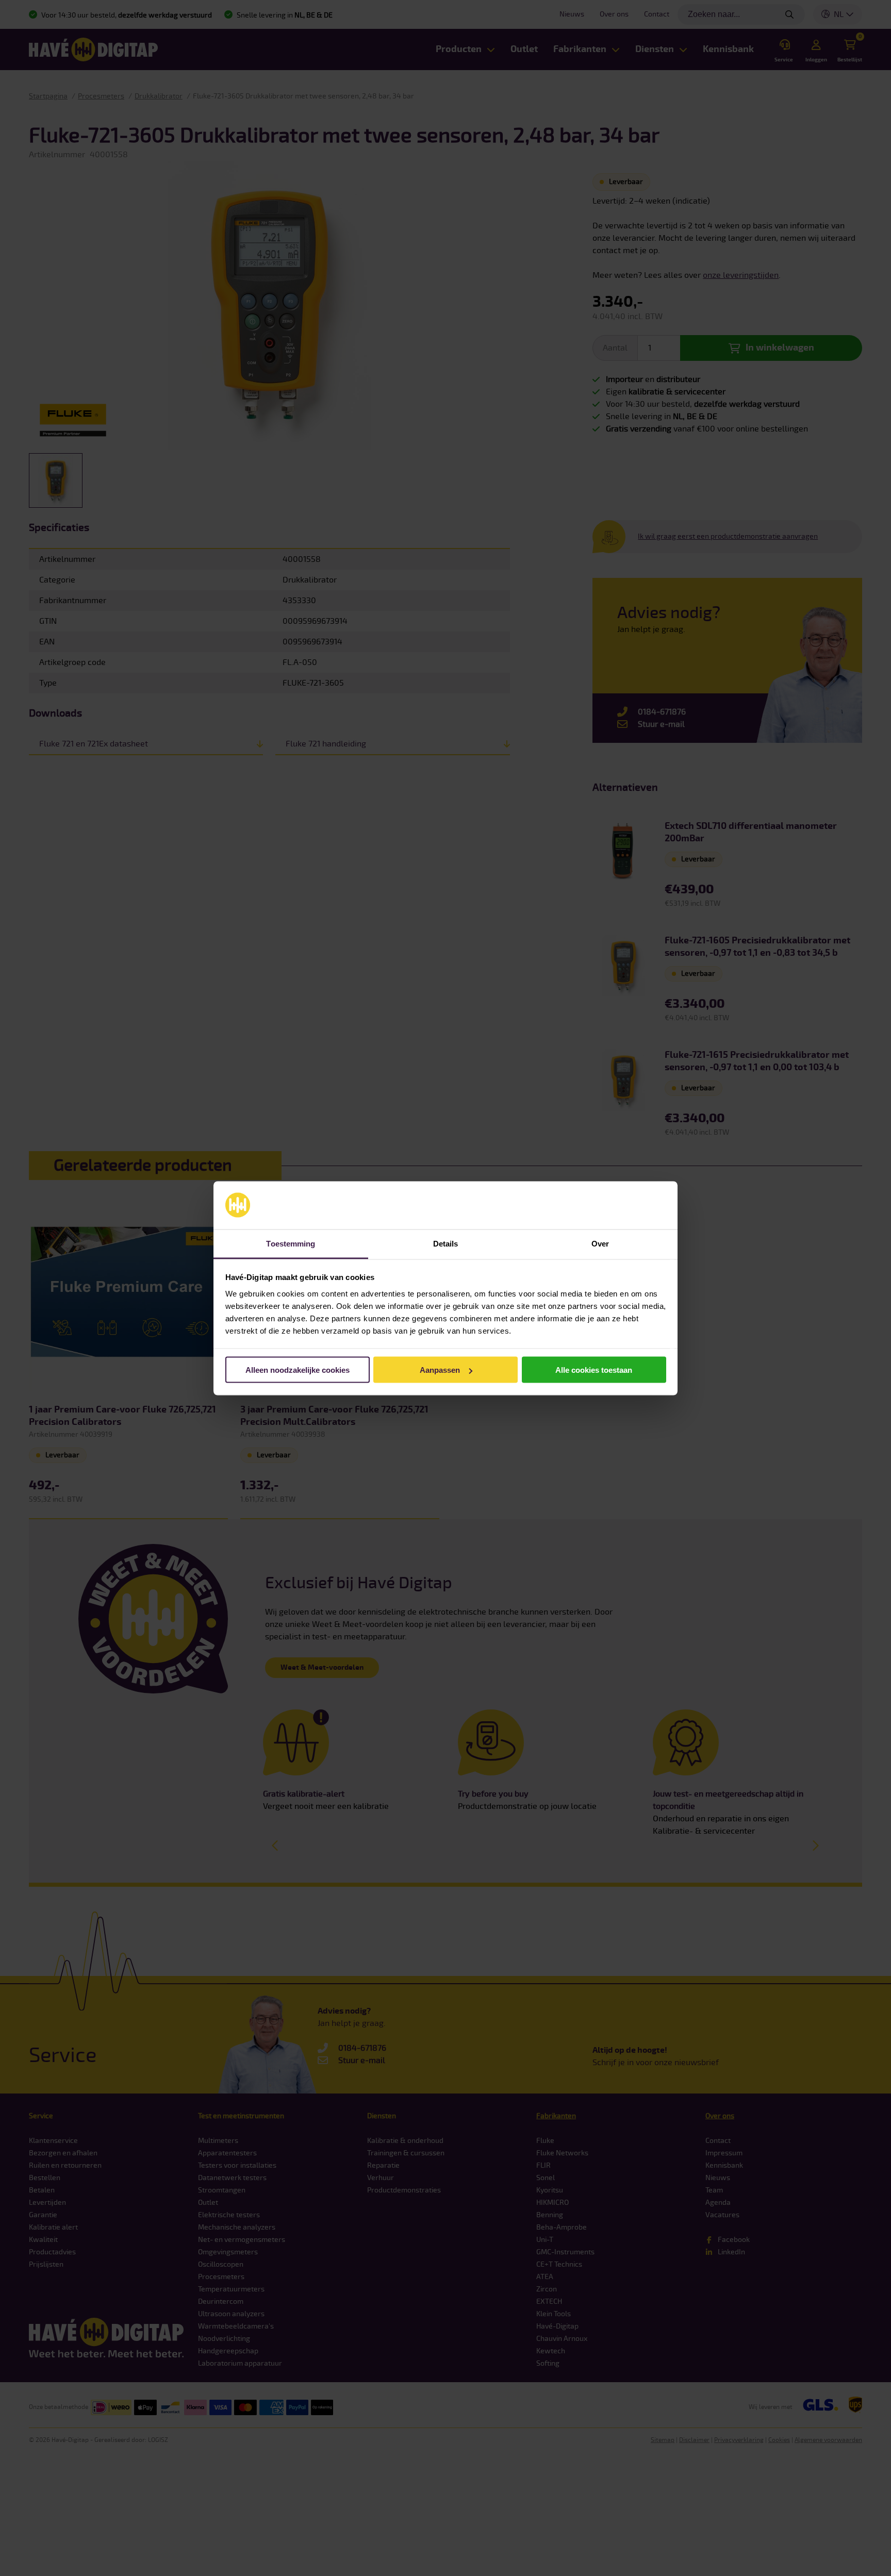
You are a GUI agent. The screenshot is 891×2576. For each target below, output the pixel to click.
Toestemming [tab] (291, 1243)
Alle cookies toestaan (594, 1370)
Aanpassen (440, 1370)
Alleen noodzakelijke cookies (298, 1370)
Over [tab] (600, 1243)
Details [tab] (446, 1243)
